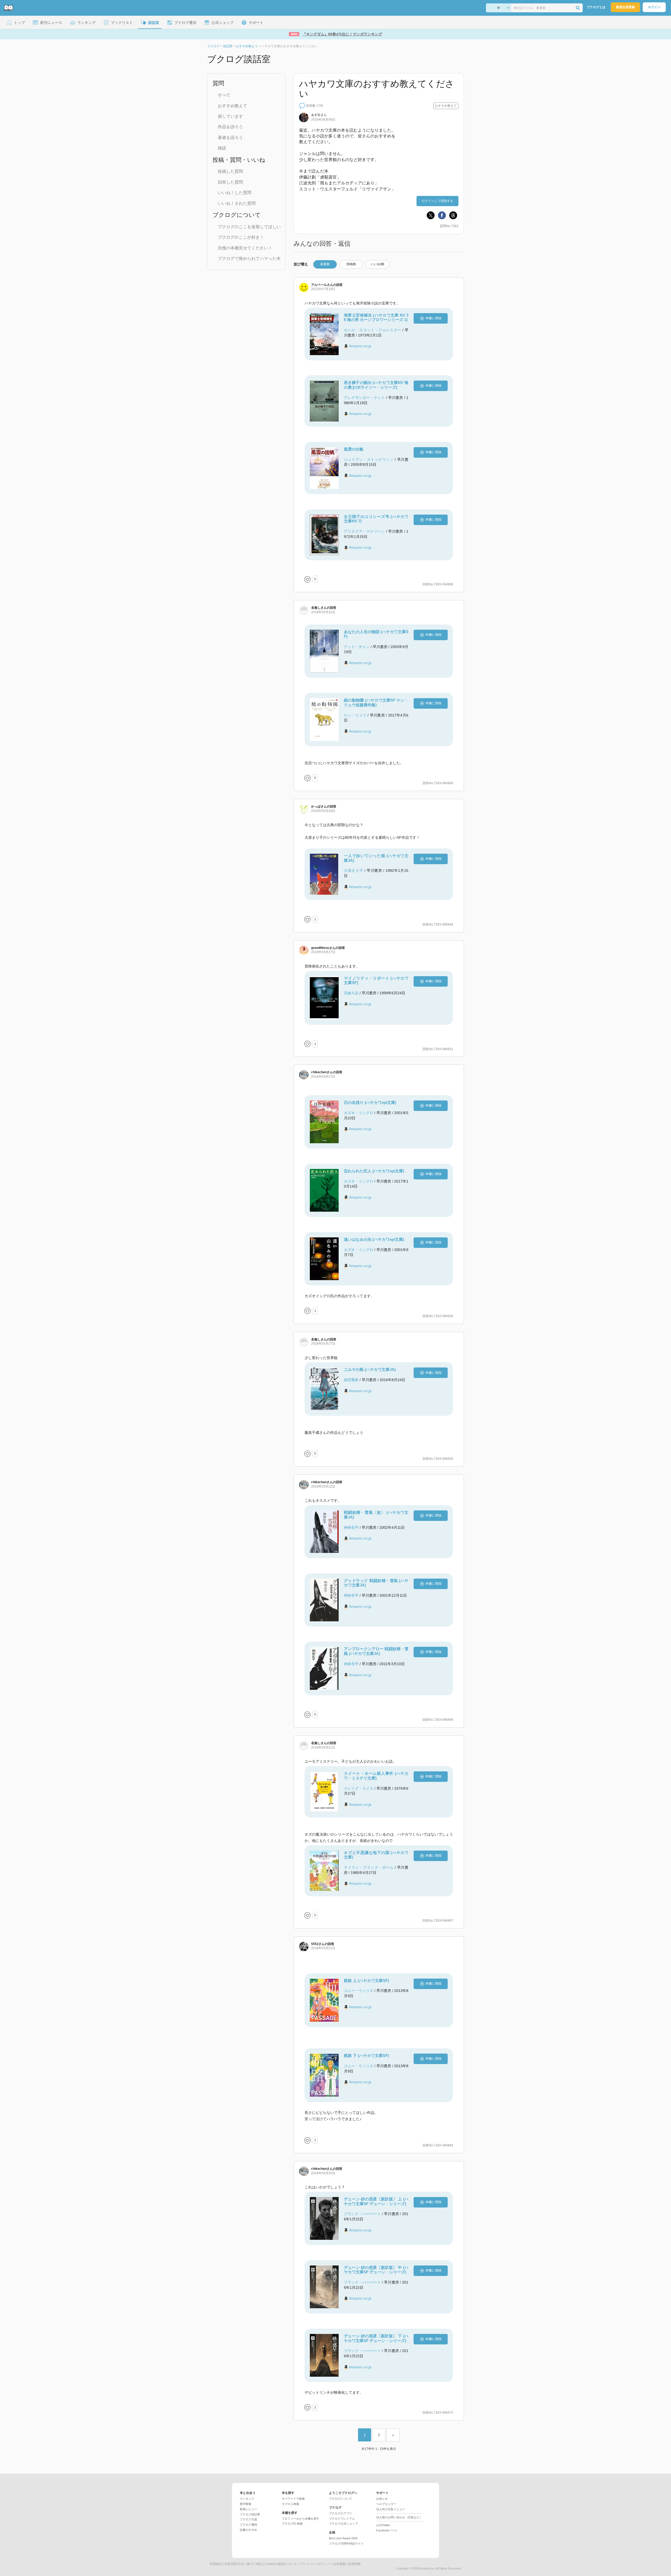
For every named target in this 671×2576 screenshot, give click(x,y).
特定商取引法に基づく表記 (243, 2564)
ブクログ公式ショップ (343, 2524)
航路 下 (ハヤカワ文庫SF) (366, 2056)
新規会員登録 (625, 7)
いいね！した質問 (235, 193)
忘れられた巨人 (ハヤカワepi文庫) (374, 1171)
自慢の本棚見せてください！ (245, 248)
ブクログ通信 (248, 2525)
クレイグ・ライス (359, 1788)
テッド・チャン (357, 647)
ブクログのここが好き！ (241, 237)
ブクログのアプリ (340, 2513)
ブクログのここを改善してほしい (249, 227)
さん (319, 115)
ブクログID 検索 (292, 2524)
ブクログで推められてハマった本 (249, 258)
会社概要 (339, 2564)
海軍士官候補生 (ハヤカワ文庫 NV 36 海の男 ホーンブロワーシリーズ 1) (376, 317)
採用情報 (354, 2564)
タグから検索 (290, 2504)
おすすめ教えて (232, 106)
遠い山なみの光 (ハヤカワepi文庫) (374, 1239)
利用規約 (216, 2564)
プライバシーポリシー (315, 2564)
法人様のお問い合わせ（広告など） (399, 2517)
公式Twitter (383, 2525)
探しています (230, 116)
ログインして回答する (437, 201)
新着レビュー (248, 2509)
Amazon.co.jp (360, 346)
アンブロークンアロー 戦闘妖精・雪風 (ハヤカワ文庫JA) (376, 1651)
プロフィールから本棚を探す (301, 2519)
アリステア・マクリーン (364, 531)
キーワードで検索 (293, 2499)
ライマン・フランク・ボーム (369, 1867)
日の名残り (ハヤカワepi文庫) (370, 1102)
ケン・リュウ (355, 715)
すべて (224, 95)
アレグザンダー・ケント (364, 398)
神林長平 (351, 1527)
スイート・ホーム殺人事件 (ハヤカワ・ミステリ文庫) (376, 1776)
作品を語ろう (230, 127)
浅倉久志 (351, 993)
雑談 (222, 148)
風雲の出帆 (354, 449)
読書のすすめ (248, 2530)
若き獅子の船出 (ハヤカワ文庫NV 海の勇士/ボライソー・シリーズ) (376, 385)
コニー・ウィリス (359, 1991)
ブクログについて (340, 2499)
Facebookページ (387, 2530)
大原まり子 (354, 870)
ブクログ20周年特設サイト (346, 2543)
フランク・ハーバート (362, 2214)
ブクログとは (596, 7)
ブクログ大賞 (248, 2519)
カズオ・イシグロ (359, 1113)
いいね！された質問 (237, 203)
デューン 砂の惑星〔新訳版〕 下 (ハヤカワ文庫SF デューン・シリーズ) (376, 2338)
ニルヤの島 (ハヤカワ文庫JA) (370, 1369)
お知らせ (382, 2499)
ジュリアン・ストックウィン (369, 459)
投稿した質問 (230, 171)
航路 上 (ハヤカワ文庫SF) (366, 1981)
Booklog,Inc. (427, 2568)
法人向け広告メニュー (391, 2509)
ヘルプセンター (386, 2504)
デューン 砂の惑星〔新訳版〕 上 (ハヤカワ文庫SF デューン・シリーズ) (376, 2201)
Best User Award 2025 (343, 2538)
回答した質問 (230, 182)
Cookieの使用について (281, 2564)
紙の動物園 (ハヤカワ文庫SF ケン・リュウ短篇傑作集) (376, 702)
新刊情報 (246, 2504)
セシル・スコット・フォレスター (373, 330)
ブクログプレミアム (342, 2519)
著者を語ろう (230, 138)
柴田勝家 (351, 1380)
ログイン (654, 7)
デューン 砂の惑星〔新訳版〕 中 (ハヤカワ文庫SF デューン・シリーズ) (376, 2270)
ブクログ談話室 (250, 2514)
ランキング (247, 2499)
